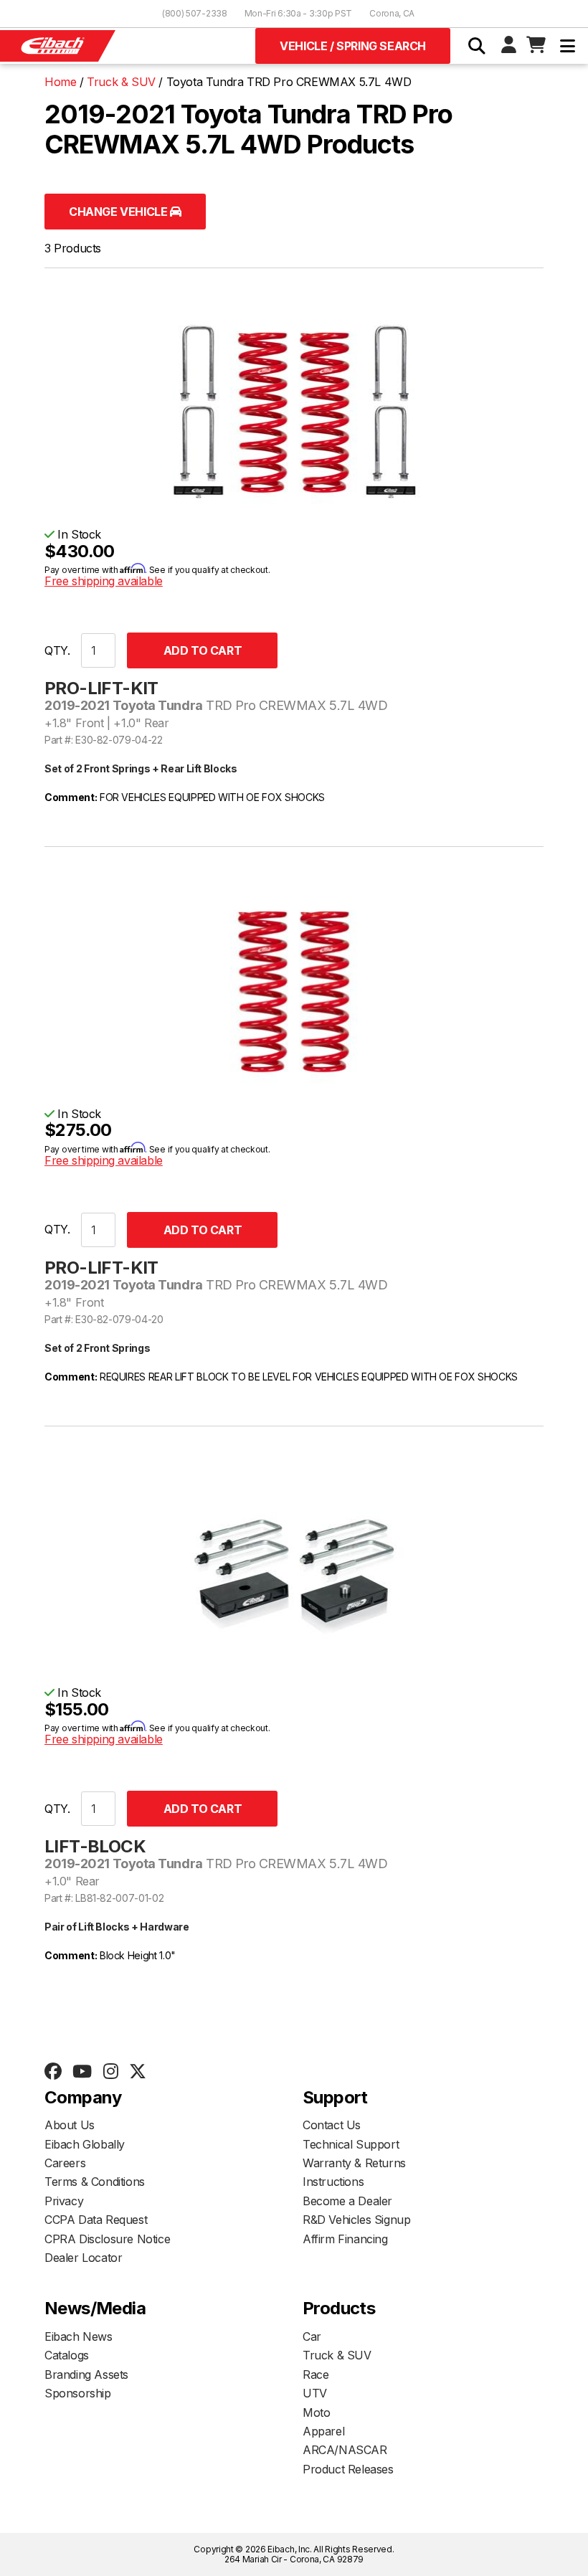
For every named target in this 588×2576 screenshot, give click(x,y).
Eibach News (79, 2336)
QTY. (57, 650)
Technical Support (351, 2144)
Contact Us (332, 2125)
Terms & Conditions (95, 2182)
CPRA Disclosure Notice (107, 2239)
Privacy (64, 2201)
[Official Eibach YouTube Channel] (82, 2072)
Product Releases (348, 2469)
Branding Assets (86, 2374)
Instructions (333, 2182)
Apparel (323, 2431)
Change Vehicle (119, 212)
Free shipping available (104, 581)
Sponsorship (78, 2393)
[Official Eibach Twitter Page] (137, 2072)
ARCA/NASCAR (345, 2450)
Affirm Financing (345, 2239)
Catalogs (67, 2355)
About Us (70, 2125)
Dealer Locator (83, 2258)
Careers (65, 2163)
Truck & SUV (337, 2355)
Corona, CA (392, 13)
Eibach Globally (85, 2144)
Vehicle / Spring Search (353, 46)
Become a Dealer (347, 2201)
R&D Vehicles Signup (356, 2220)
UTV (315, 2393)
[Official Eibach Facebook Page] (53, 2072)
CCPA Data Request (96, 2220)
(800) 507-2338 (195, 13)
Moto (316, 2412)
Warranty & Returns (354, 2163)
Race (316, 2374)
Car (312, 2336)
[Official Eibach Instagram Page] (110, 2072)
